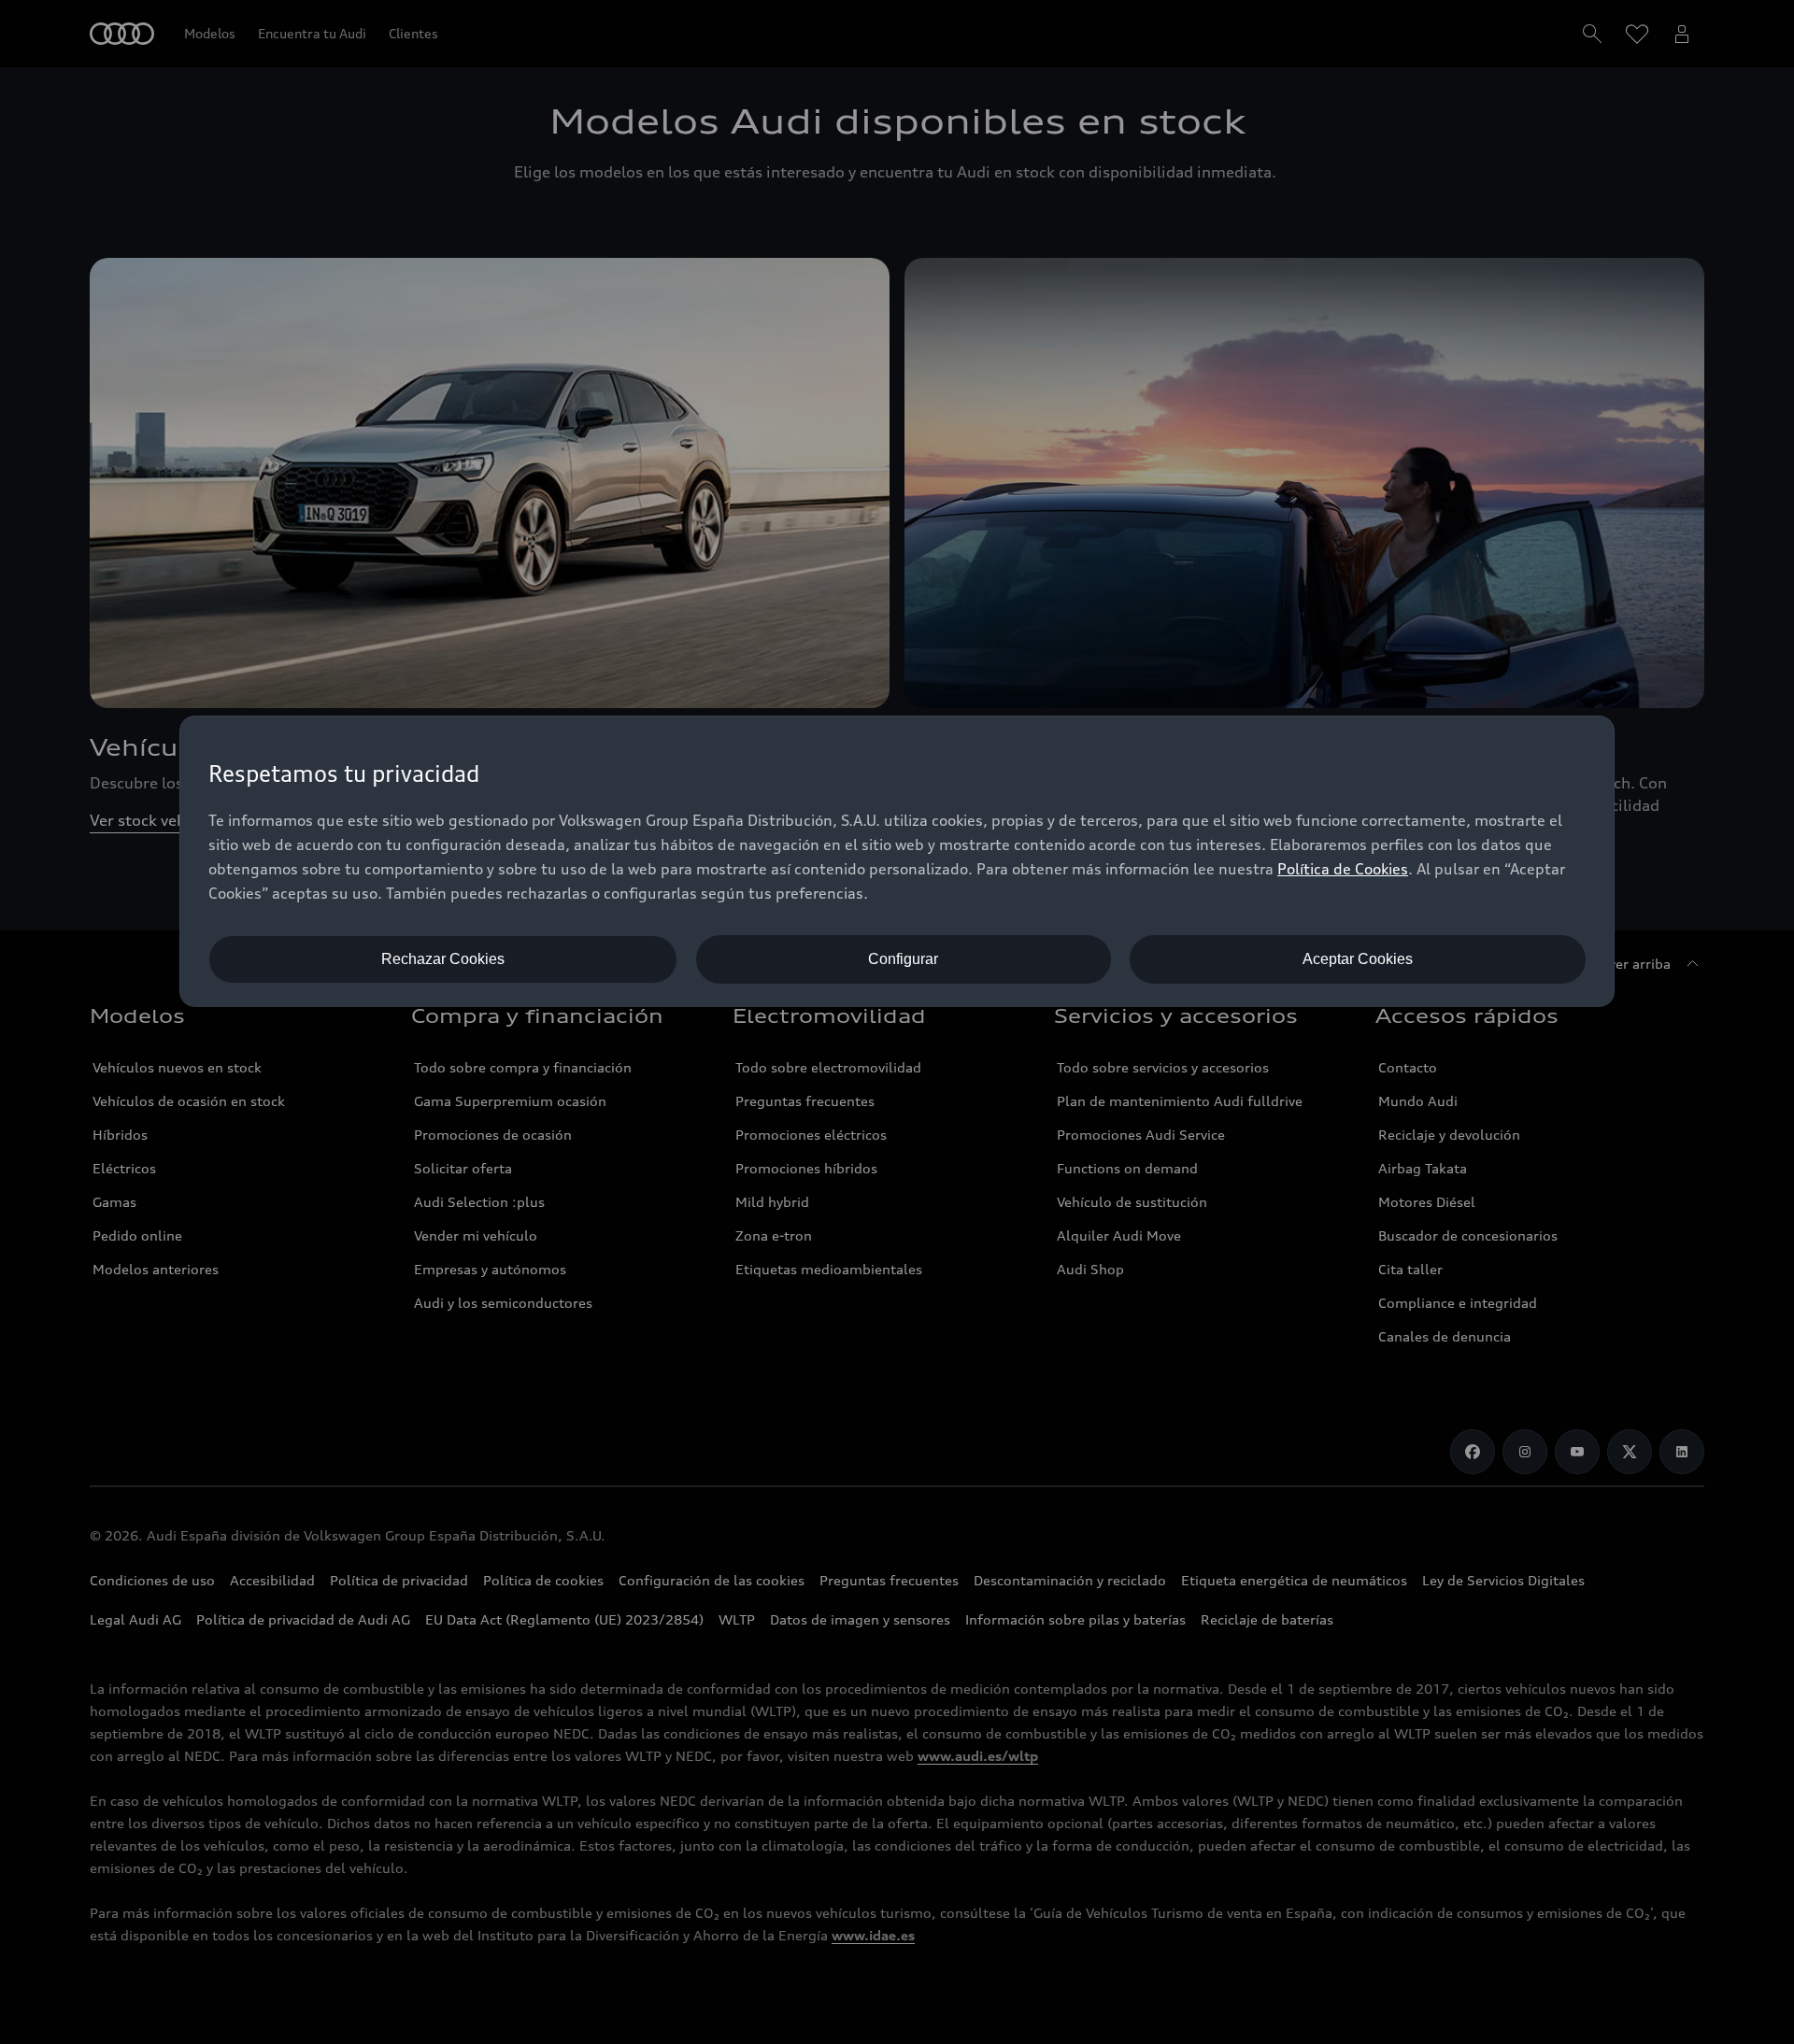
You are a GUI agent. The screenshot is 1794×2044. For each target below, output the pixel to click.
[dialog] (897, 861)
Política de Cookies (1343, 869)
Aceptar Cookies (1358, 959)
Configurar (903, 959)
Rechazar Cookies (443, 959)
